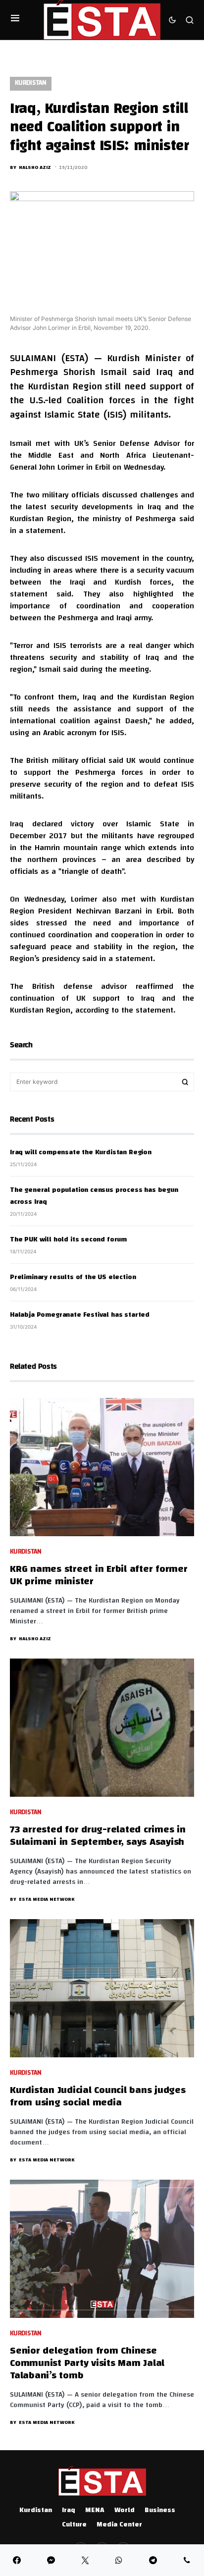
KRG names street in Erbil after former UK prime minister (99, 1576)
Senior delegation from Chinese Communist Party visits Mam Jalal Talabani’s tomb (87, 2364)
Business (160, 2511)
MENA (95, 2511)
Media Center (119, 2525)
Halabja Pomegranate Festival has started (80, 1315)
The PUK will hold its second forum (68, 1240)
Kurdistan (31, 83)
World (125, 2511)
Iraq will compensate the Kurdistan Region (81, 1153)
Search (185, 1082)
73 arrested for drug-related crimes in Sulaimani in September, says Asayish (98, 1836)
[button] (15, 20)
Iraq (69, 2511)
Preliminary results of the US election (73, 1278)
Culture (74, 2525)
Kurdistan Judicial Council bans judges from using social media (98, 2097)
